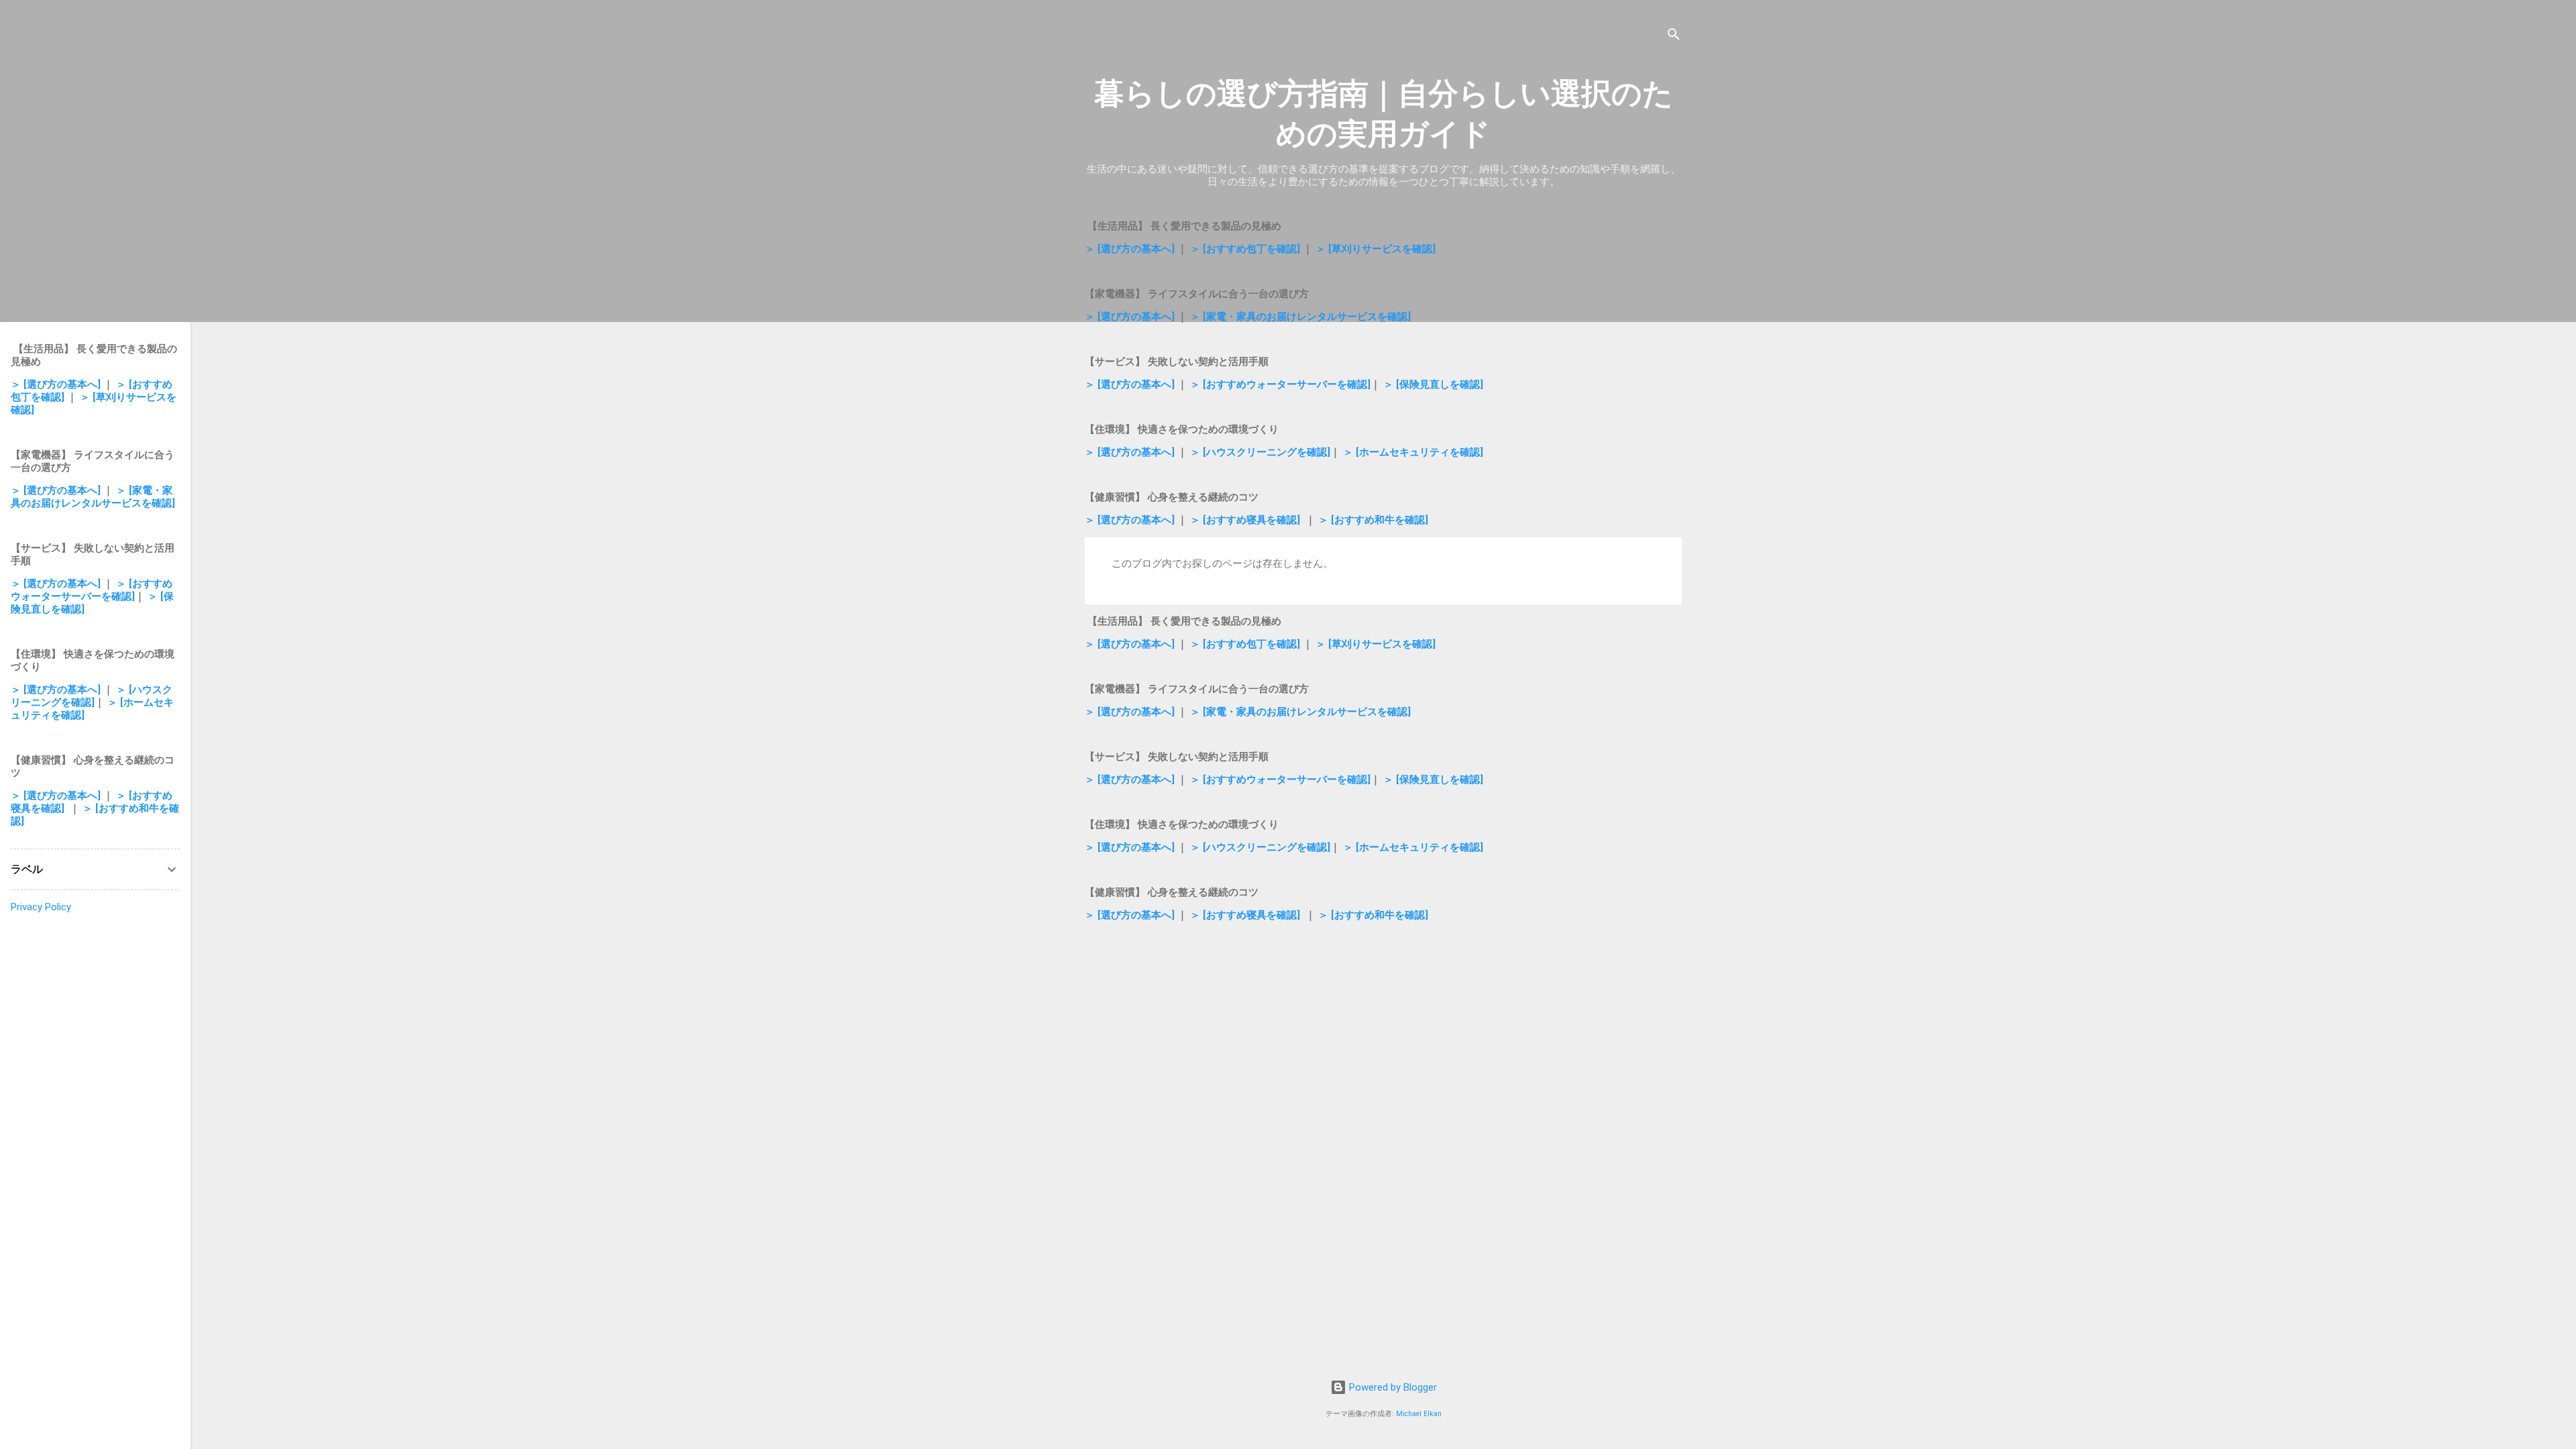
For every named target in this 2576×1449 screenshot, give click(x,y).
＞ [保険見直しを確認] (1433, 384)
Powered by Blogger (1392, 1387)
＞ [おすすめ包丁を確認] (1245, 249)
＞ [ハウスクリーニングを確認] (1260, 452)
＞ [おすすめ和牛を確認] (1373, 520)
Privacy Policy (41, 907)
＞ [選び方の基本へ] (1130, 249)
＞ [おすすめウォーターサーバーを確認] (1280, 384)
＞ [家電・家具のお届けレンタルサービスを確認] (1300, 317)
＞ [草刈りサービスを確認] (1376, 249)
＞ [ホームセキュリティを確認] (1413, 452)
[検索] (1674, 37)
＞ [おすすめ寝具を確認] (1245, 520)
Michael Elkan (1419, 1414)
